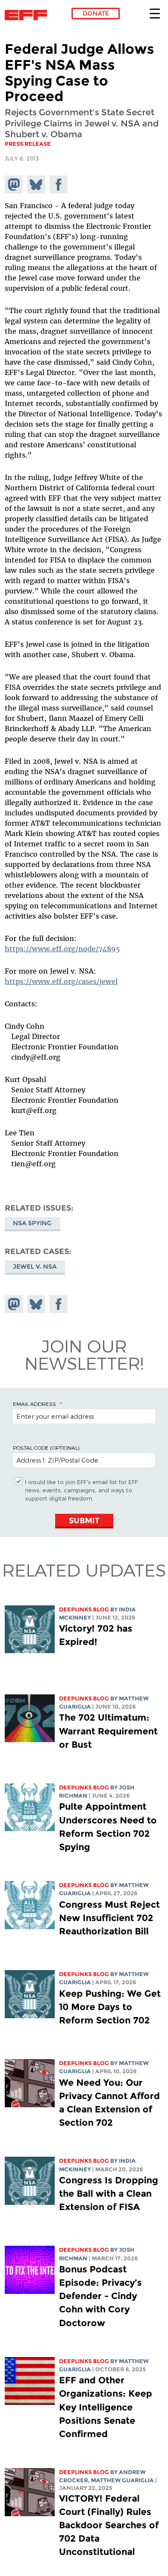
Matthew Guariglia (122, 2480)
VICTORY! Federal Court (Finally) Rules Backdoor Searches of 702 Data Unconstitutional (109, 2525)
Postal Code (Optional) (46, 1448)
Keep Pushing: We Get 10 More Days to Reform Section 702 (110, 2007)
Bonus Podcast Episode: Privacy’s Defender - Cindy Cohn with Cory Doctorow (100, 2296)
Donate (96, 13)
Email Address (34, 1404)
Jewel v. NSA (35, 1266)
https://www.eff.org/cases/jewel (61, 981)
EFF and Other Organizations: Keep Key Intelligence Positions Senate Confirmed (106, 2407)
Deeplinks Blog (84, 1609)
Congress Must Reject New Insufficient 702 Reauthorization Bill (109, 1918)
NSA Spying (32, 1223)
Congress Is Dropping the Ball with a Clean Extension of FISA (109, 2193)
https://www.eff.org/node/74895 (62, 949)
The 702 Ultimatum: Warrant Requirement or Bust (108, 1731)
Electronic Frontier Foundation (28, 15)
